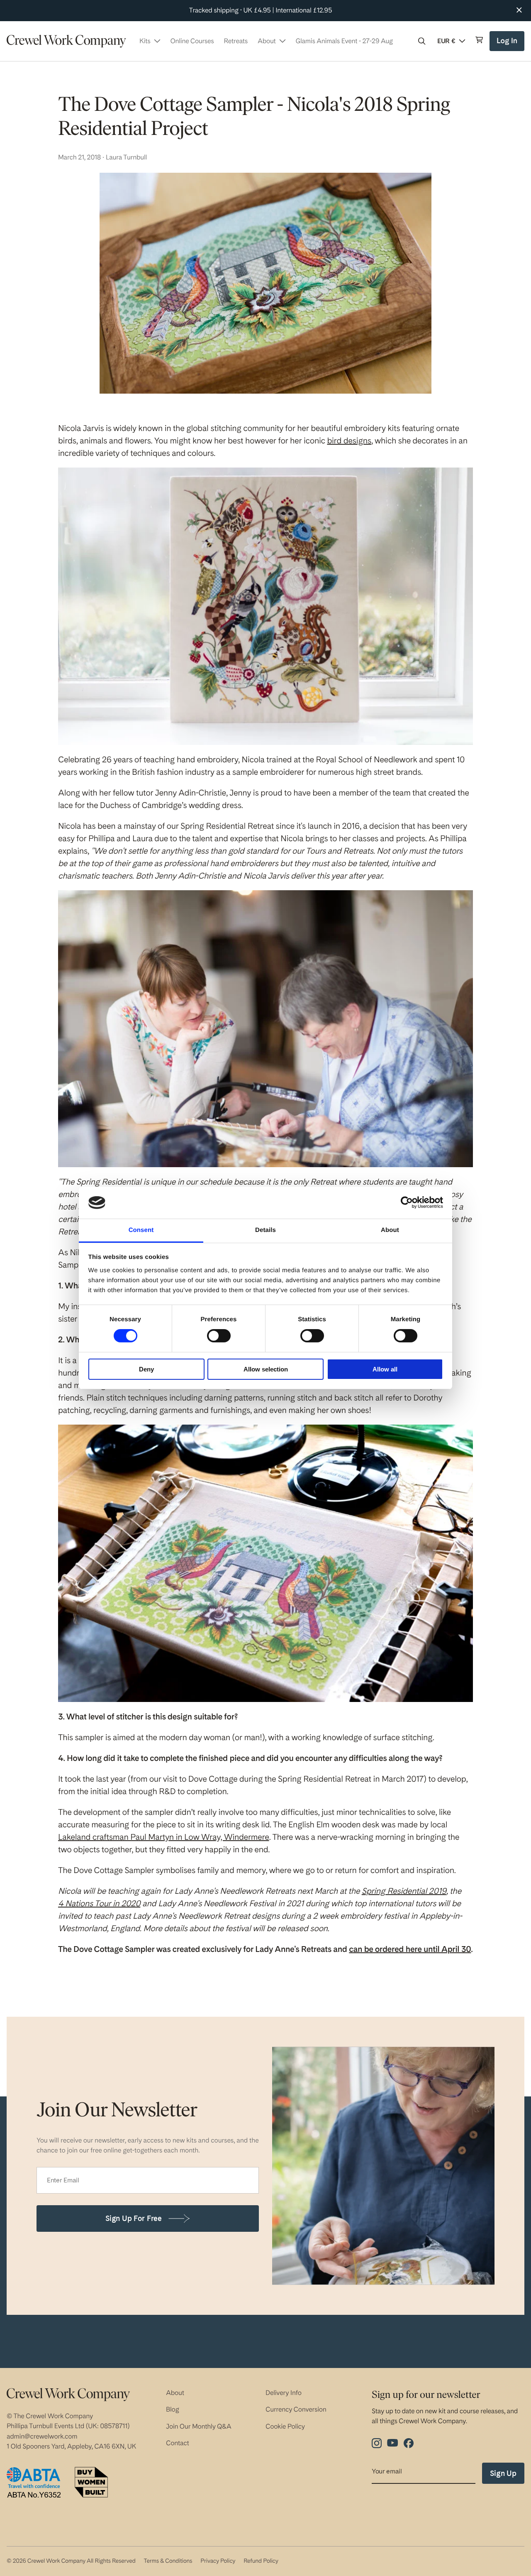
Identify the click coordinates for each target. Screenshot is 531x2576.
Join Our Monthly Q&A (199, 2426)
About (175, 2393)
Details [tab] (265, 1230)
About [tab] (390, 1230)
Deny (146, 1369)
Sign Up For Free (134, 2218)
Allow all (385, 1369)
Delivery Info (284, 2393)
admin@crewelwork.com (42, 2436)
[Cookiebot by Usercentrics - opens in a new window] (407, 1202)
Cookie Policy (285, 2426)
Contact (178, 2443)
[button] (422, 41)
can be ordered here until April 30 (410, 1949)
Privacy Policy (218, 2561)
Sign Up (503, 2473)
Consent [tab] (141, 1230)
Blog (173, 2409)
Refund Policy (261, 2561)
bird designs (349, 441)
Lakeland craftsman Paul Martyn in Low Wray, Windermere (164, 1837)
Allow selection (266, 1369)
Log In (508, 44)
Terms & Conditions (168, 2561)
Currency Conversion (296, 2409)
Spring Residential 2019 (404, 1891)
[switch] (219, 1336)
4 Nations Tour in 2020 (99, 1903)
